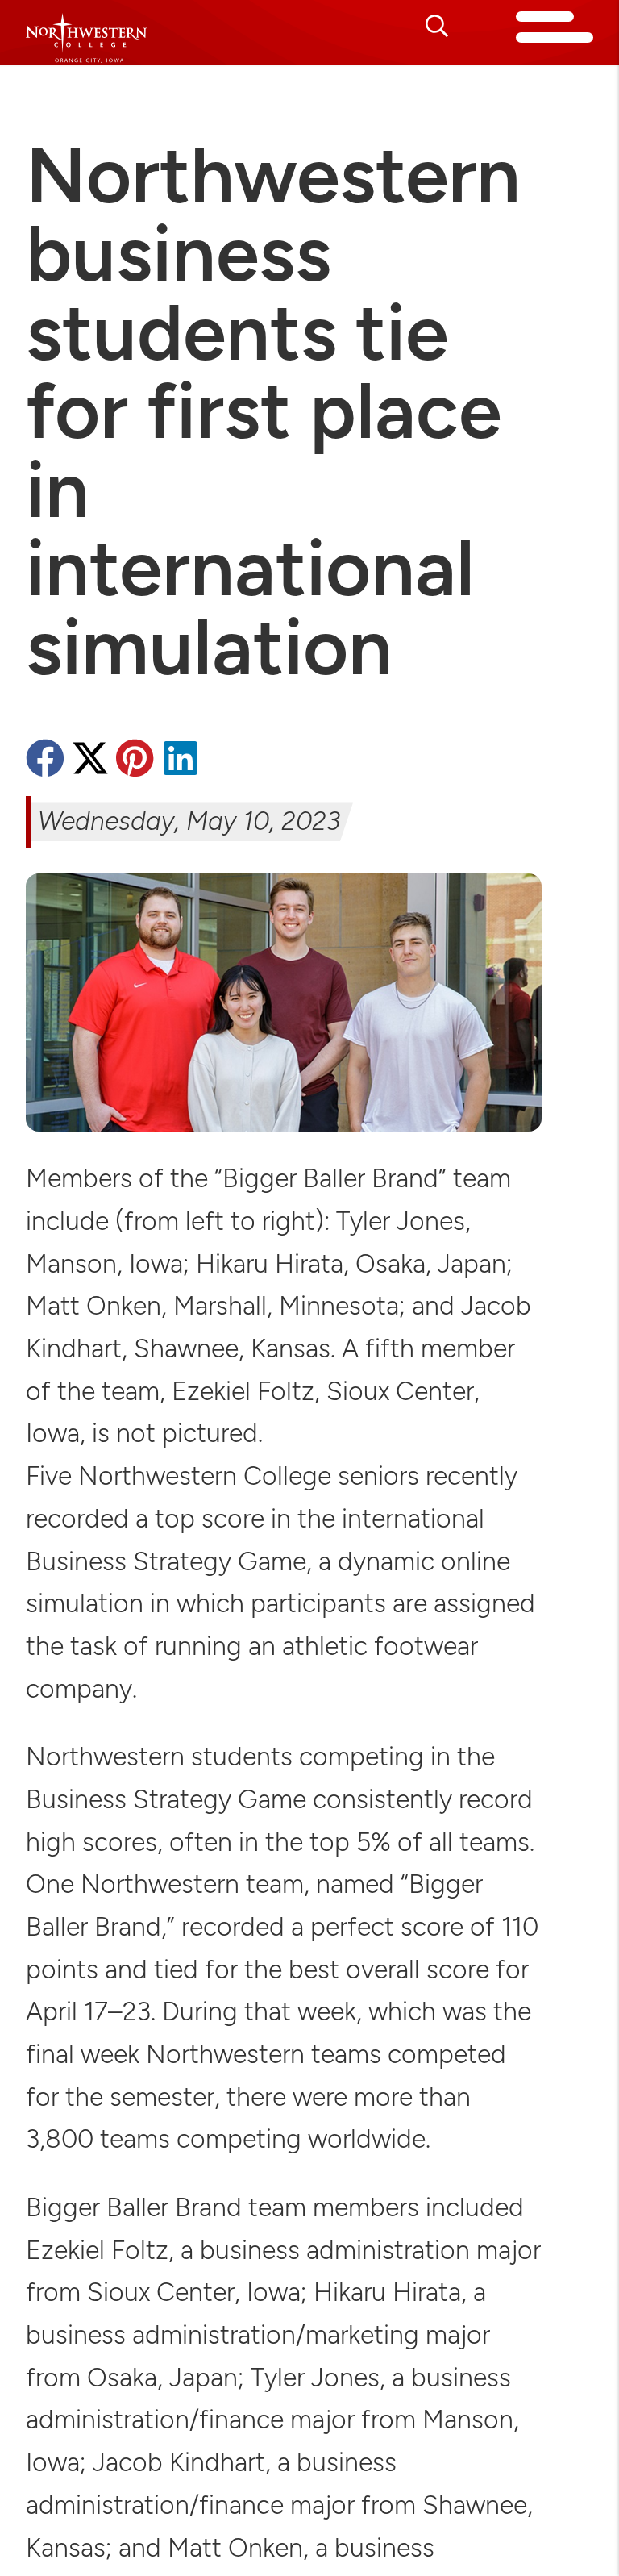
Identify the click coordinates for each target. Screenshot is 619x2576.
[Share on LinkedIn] (181, 761)
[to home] (86, 38)
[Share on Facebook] (45, 761)
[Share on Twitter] (90, 761)
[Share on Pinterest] (135, 761)
